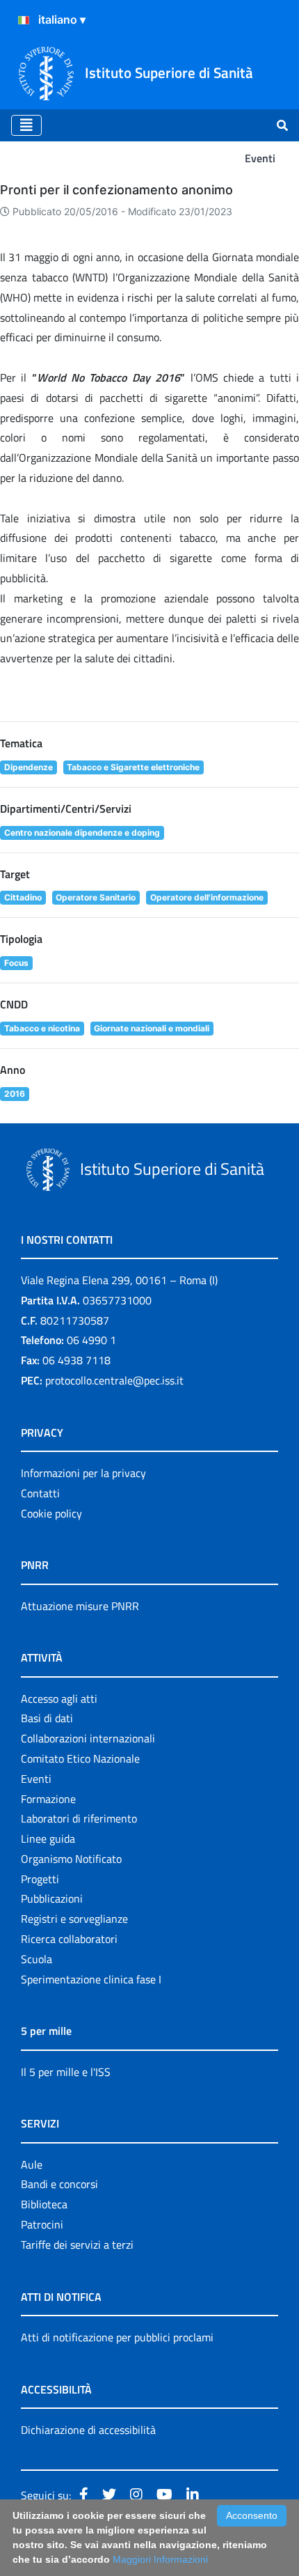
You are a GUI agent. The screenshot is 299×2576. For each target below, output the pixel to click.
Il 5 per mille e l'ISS (66, 2072)
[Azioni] (24, 20)
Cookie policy (51, 1513)
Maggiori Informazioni (160, 2559)
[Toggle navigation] (26, 125)
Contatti (40, 1493)
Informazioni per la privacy (83, 1473)
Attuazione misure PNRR (80, 1606)
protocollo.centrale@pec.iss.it (114, 1380)
